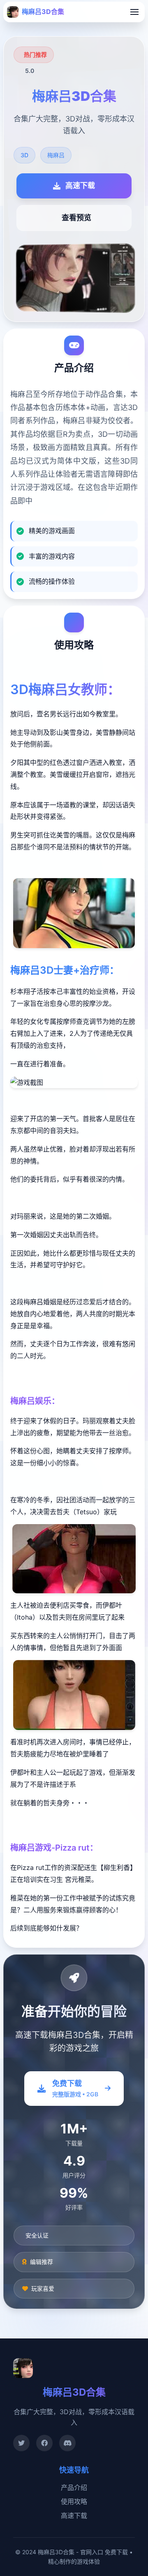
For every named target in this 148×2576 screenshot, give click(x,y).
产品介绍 (74, 2487)
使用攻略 (74, 2501)
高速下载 (74, 2515)
